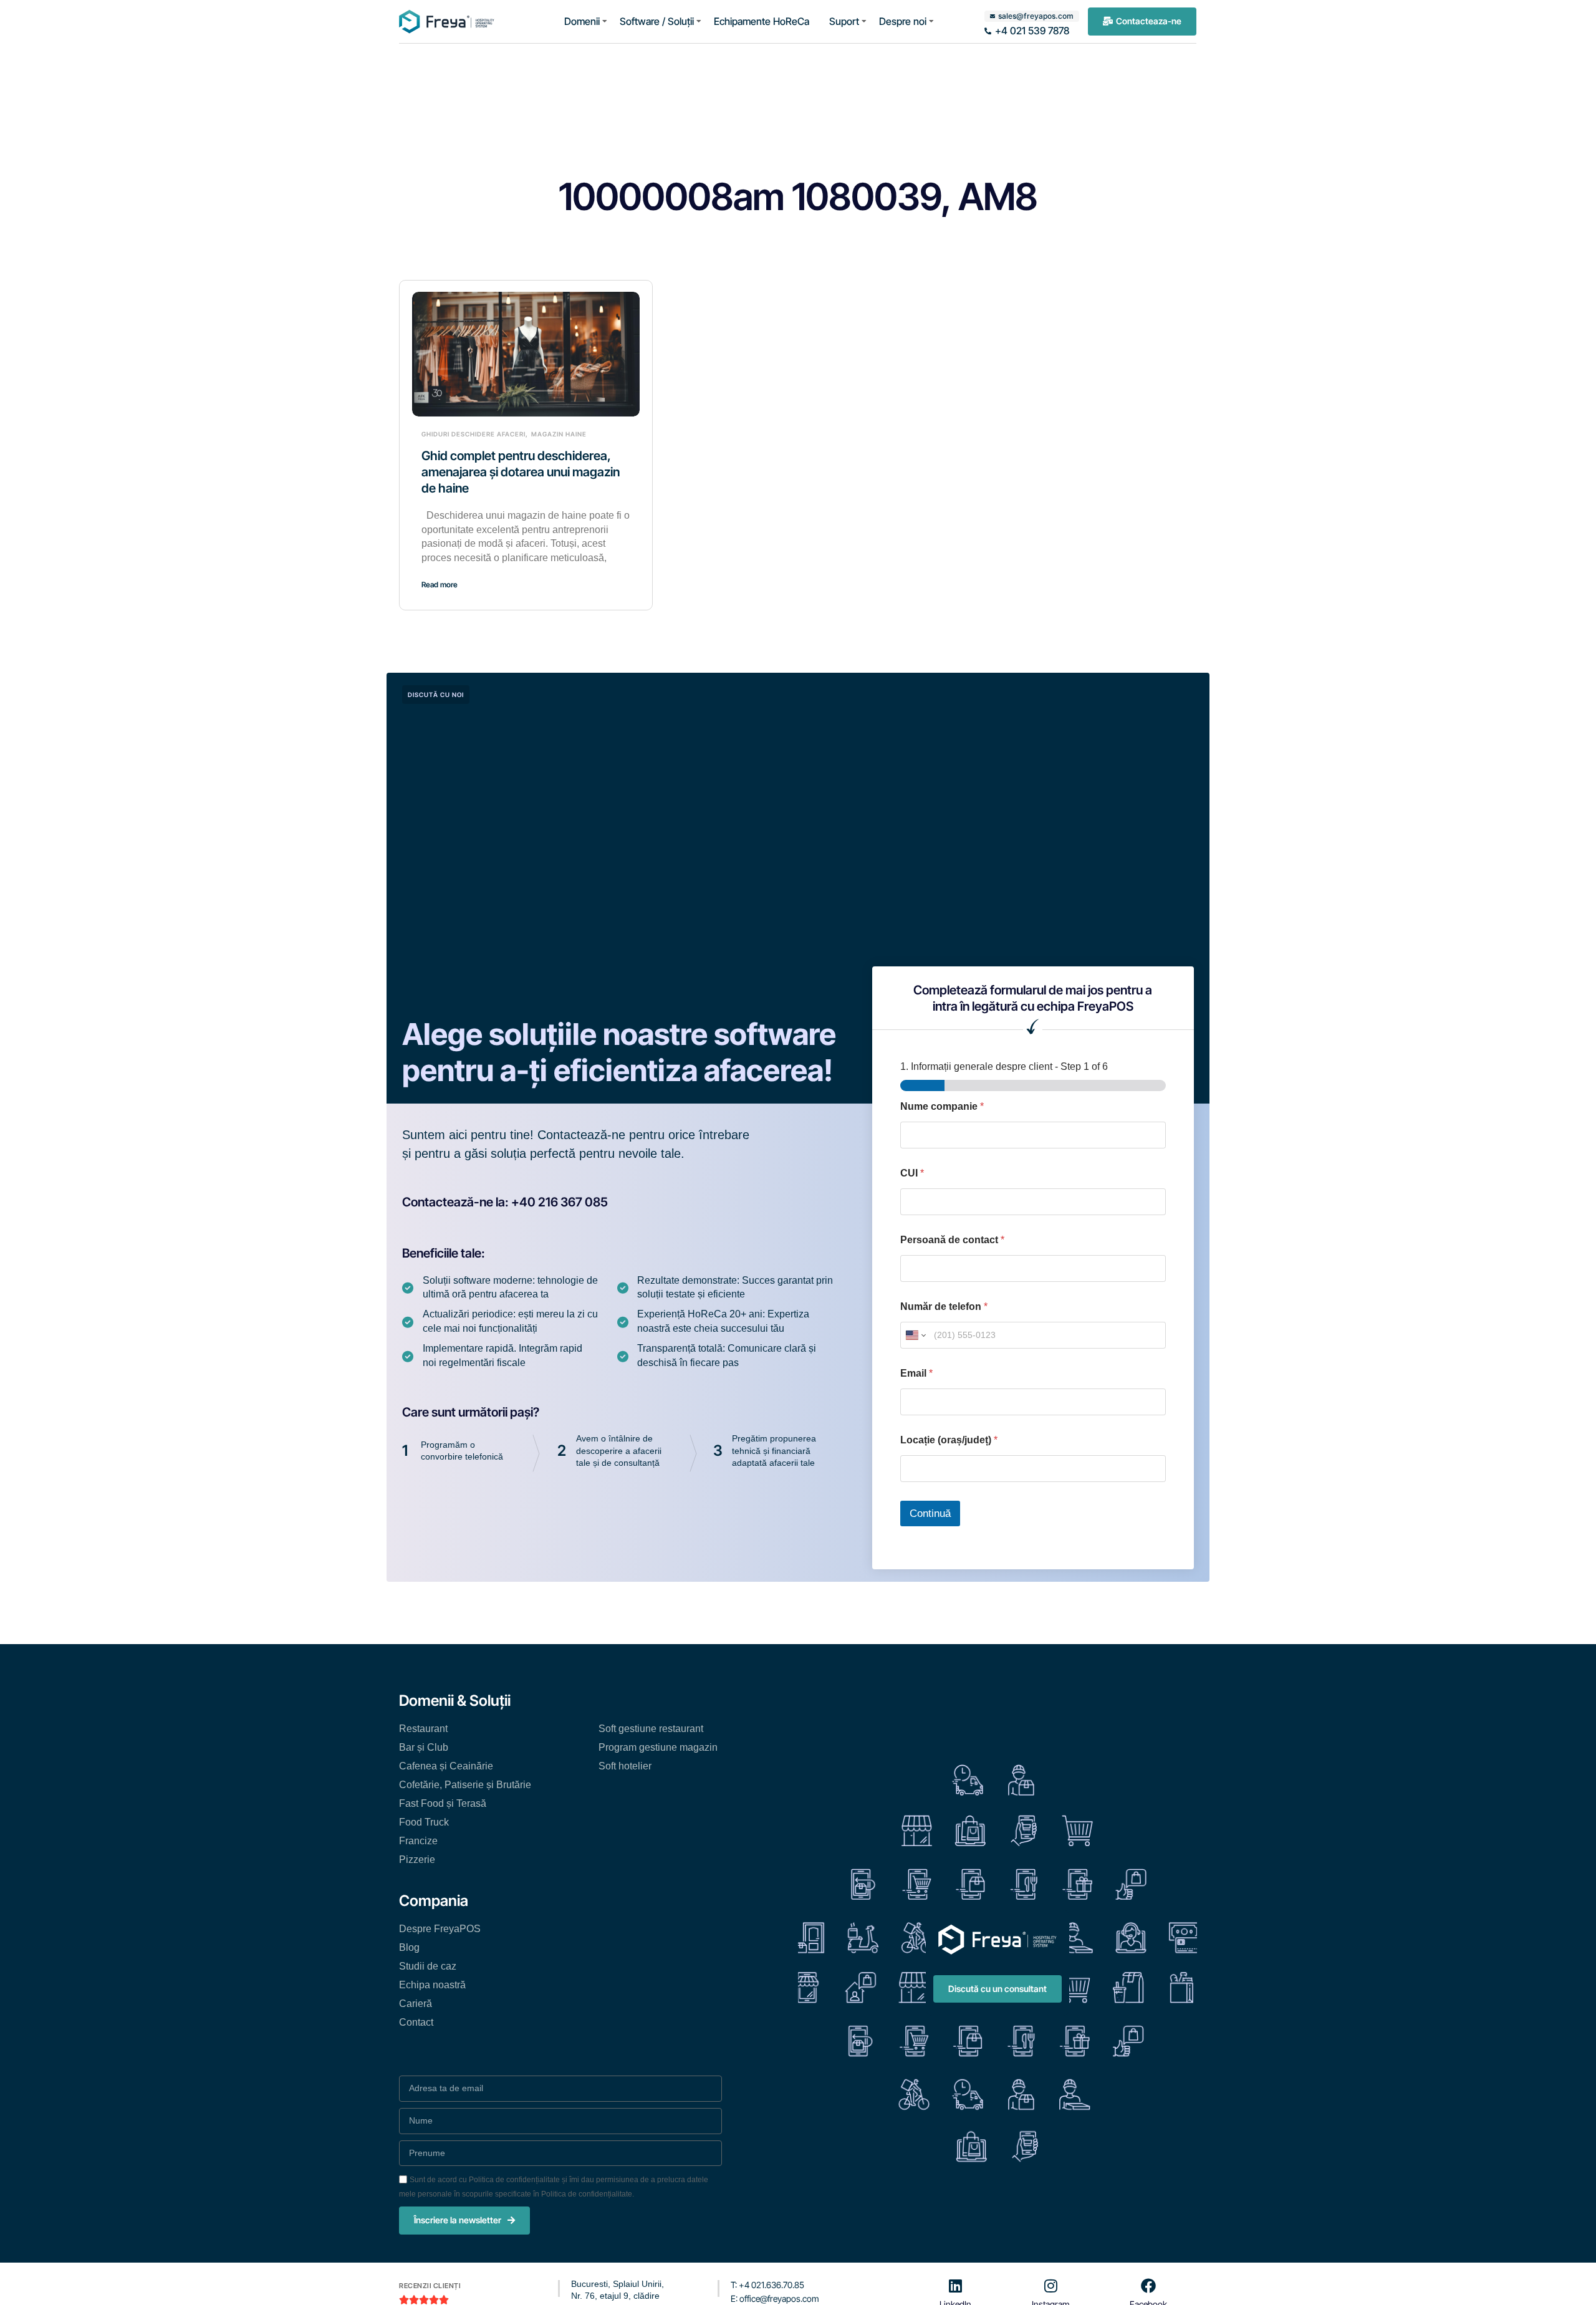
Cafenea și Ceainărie (446, 1766)
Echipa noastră (432, 1985)
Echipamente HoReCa (762, 21)
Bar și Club (424, 1747)
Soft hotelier (625, 1766)
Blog (409, 1947)
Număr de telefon (944, 1306)
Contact (416, 2022)
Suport (844, 21)
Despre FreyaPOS (440, 1929)
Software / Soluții (657, 21)
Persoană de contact (952, 1240)
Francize (418, 1841)
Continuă (930, 1513)
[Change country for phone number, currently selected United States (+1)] (915, 1335)
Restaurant (423, 1729)
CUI (912, 1173)
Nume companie (942, 1106)
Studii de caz (428, 1966)
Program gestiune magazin (658, 1747)
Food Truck (424, 1822)
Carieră (416, 2004)
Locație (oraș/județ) (949, 1440)
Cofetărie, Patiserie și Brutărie (465, 1785)
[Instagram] (1050, 2286)
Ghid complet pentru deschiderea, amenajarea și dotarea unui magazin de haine (521, 472)
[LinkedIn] (956, 2286)
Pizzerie (417, 1860)
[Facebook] (1148, 2286)
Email (916, 1373)
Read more (440, 585)
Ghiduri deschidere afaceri (474, 434)
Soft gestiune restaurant (651, 1729)
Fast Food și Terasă (443, 1803)
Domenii (582, 21)
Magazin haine (559, 434)
